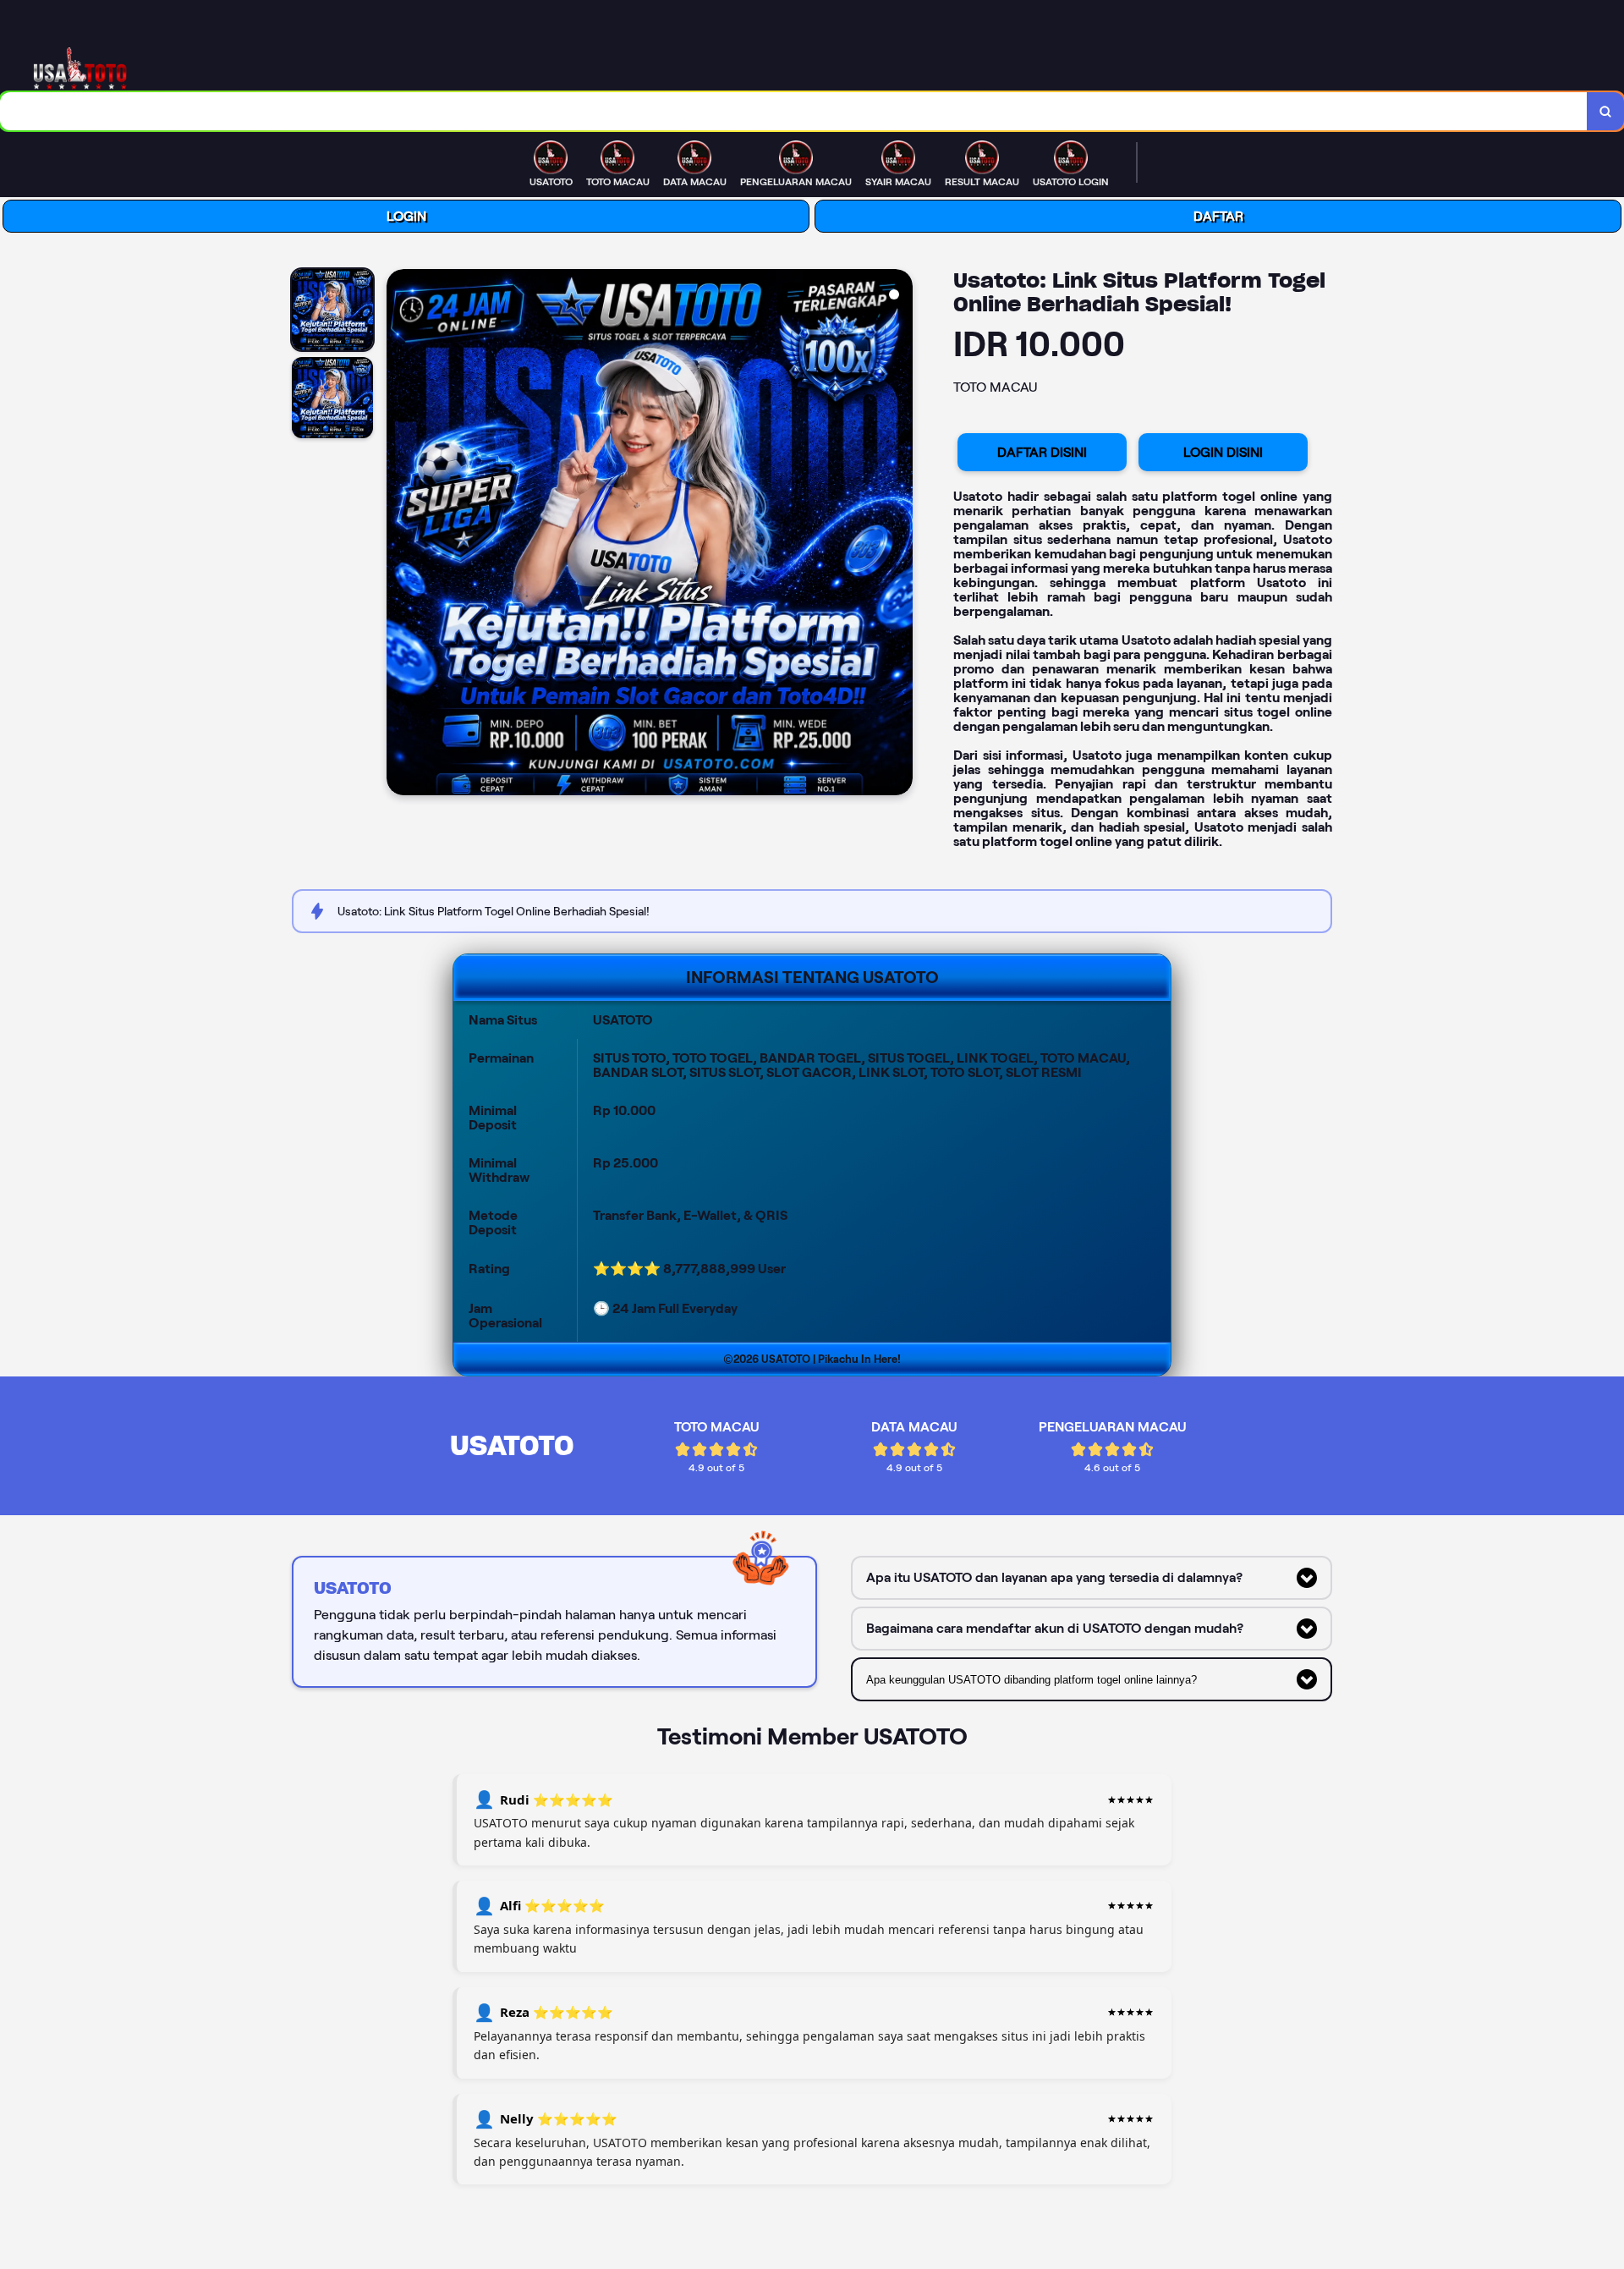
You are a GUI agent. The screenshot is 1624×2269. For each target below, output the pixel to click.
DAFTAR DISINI (1042, 452)
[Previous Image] (400, 535)
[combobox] (794, 111)
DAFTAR (1218, 216)
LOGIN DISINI (1223, 452)
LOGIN (406, 216)
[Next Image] (899, 535)
